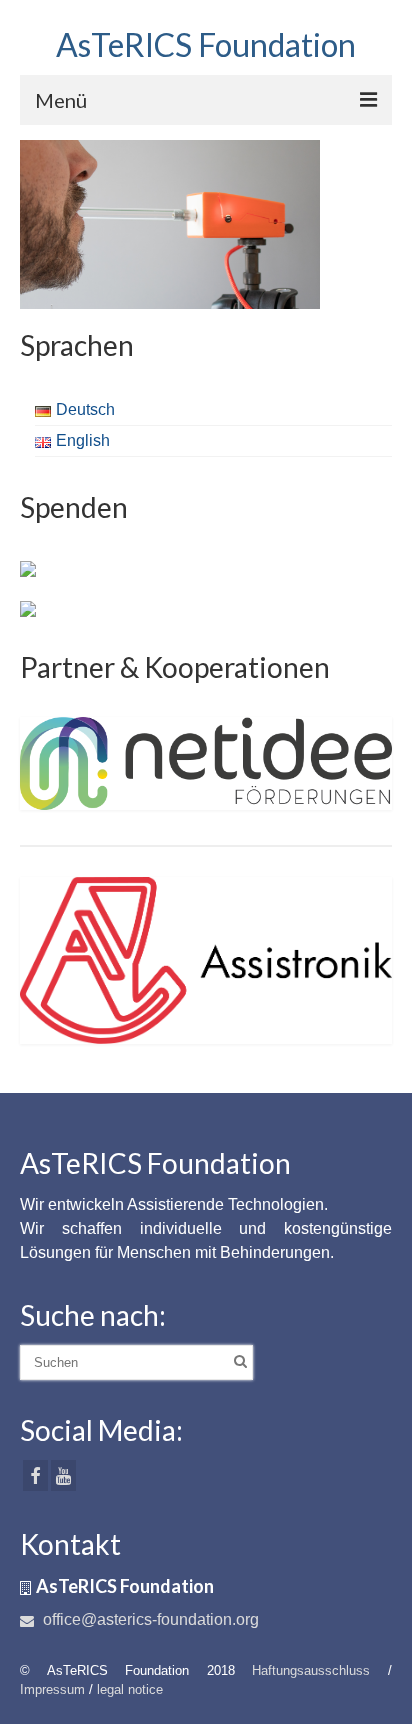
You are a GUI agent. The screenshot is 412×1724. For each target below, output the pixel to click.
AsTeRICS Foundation (206, 44)
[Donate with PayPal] (28, 567)
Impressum (52, 1689)
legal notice (130, 1689)
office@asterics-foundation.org (149, 1619)
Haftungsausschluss (311, 1670)
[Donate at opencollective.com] (28, 607)
